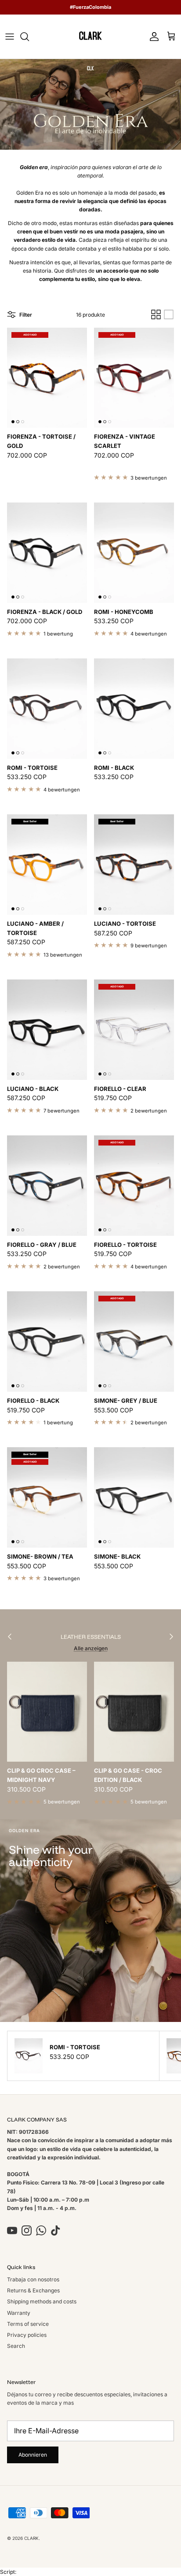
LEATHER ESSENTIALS (91, 1637)
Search (16, 2346)
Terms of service (28, 2324)
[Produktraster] (156, 314)
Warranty (19, 2313)
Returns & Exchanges (33, 2290)
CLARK (31, 2538)
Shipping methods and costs (42, 2301)
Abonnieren (33, 2455)
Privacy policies (27, 2335)
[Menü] (10, 37)
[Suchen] (29, 37)
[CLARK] (90, 37)
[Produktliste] (169, 314)
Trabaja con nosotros (33, 2279)
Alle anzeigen (91, 1648)
